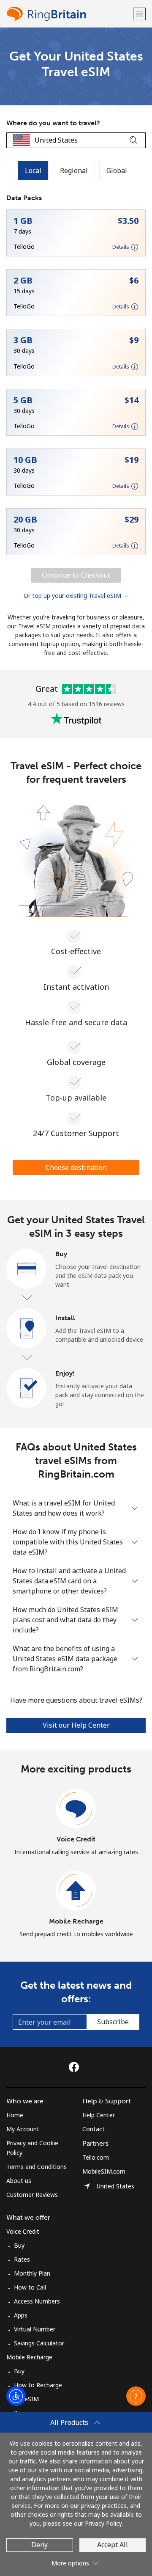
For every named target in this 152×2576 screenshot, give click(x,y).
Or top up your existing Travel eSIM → (76, 596)
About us (19, 2181)
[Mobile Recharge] (76, 1891)
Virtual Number (35, 2329)
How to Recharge (38, 2385)
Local (33, 171)
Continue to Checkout (76, 575)
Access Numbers (37, 2301)
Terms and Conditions (37, 2167)
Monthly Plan (32, 2273)
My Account (23, 2129)
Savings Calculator (39, 2343)
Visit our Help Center (76, 1725)
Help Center (99, 2115)
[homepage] (69, 14)
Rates (22, 2259)
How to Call (30, 2287)
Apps (21, 2315)
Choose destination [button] (76, 1167)
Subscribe (113, 2022)
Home (15, 2115)
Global (117, 171)
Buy (19, 2245)
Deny (39, 2545)
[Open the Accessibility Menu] (16, 2396)
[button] (139, 14)
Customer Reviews (32, 2195)
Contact (94, 2129)
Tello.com (96, 2157)
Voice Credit (76, 1839)
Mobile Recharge (76, 1921)
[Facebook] (76, 2067)
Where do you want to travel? (53, 123)
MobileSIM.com (104, 2171)
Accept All (113, 2545)
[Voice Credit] (76, 1809)
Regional (74, 171)
